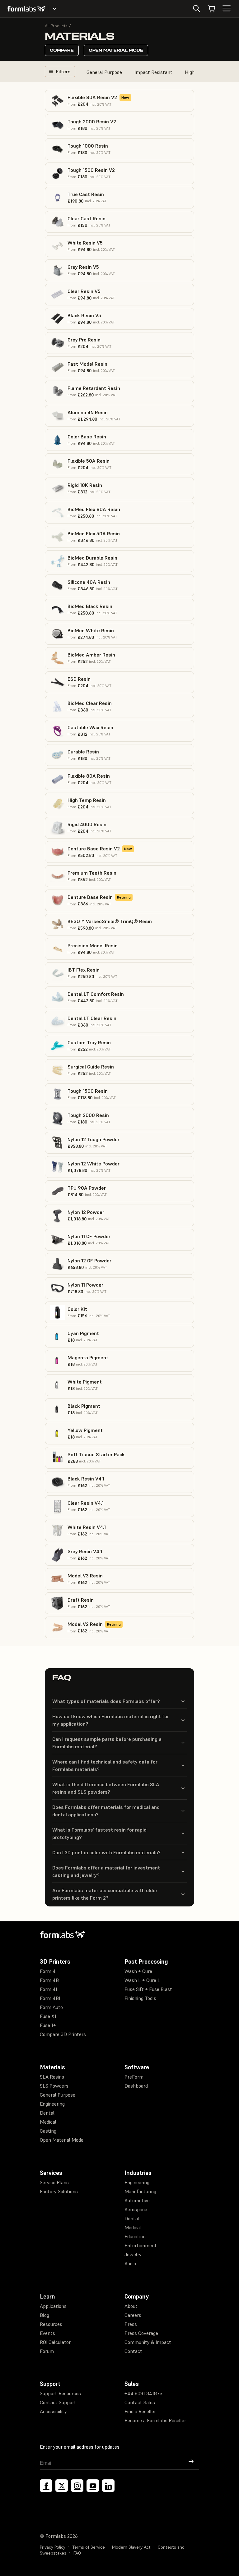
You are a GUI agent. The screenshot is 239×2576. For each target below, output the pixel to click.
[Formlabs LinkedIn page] (108, 2486)
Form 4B (49, 1980)
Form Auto (51, 2007)
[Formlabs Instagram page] (77, 2486)
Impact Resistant (153, 72)
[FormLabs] (26, 9)
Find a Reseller (140, 2411)
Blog (45, 2315)
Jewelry (133, 2254)
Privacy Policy (53, 2547)
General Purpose (104, 72)
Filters (63, 71)
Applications (53, 2306)
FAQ (77, 2553)
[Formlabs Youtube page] (93, 2486)
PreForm (134, 2077)
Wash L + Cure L (142, 1980)
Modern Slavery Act (131, 2547)
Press (131, 2324)
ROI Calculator (55, 2342)
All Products (56, 26)
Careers (133, 2315)
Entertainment (141, 2245)
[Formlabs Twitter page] (62, 2486)
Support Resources (60, 2393)
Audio (130, 2263)
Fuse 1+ (48, 2025)
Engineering (52, 2104)
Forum (47, 2351)
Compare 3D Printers (63, 2034)
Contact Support (58, 2402)
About (131, 2306)
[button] (119, 101)
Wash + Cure (138, 1971)
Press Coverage (141, 2333)
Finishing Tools (140, 1998)
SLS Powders (54, 2086)
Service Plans (54, 2182)
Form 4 (48, 1971)
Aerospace (136, 2209)
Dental (47, 2113)
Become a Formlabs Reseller (155, 2420)
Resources (51, 2324)
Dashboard (136, 2086)
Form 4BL (51, 1998)
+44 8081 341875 (143, 2393)
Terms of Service (89, 2547)
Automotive (137, 2200)
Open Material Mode (116, 50)
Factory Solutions (59, 2191)
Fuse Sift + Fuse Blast (148, 1989)
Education (135, 2236)
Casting (48, 2131)
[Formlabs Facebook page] (46, 2486)
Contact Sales (140, 2402)
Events (47, 2333)
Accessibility (53, 2411)
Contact (133, 2351)
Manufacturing (140, 2191)
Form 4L (49, 1989)
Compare (62, 50)
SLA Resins (52, 2077)
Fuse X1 (48, 2016)
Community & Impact (148, 2342)
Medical (48, 2122)
